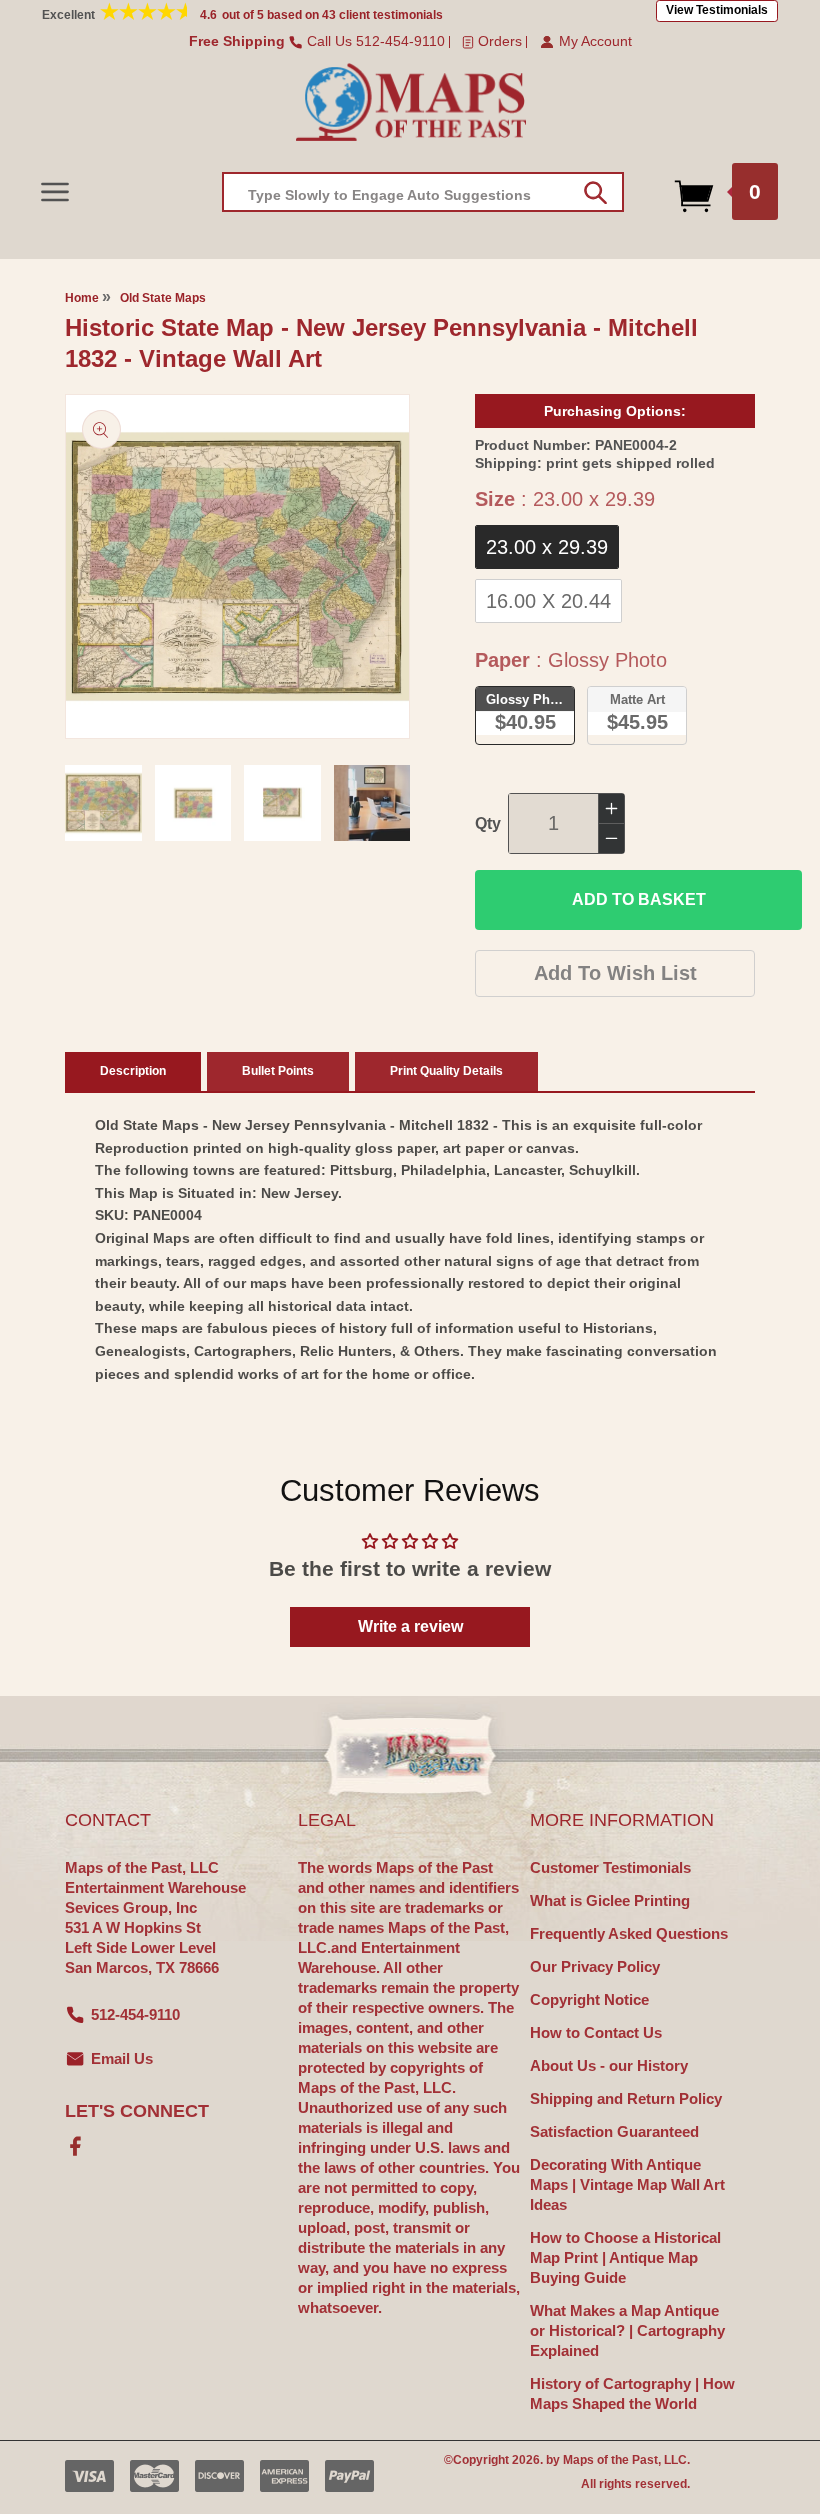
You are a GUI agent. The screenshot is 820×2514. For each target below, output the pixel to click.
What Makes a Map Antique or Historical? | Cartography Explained (627, 2330)
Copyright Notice (589, 1999)
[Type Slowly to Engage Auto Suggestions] (595, 193)
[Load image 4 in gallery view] (372, 803)
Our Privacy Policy (595, 1966)
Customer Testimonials (610, 1867)
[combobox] (423, 192)
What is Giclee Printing (610, 1900)
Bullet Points (278, 1071)
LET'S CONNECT (137, 2111)
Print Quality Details (446, 1071)
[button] (54, 191)
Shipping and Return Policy (626, 2098)
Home (82, 298)
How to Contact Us (596, 2032)
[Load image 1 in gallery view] (103, 803)
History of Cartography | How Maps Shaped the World (632, 2393)
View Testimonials (717, 10)
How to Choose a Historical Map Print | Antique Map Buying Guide (625, 2257)
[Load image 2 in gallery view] (193, 803)
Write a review (410, 1626)
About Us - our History (609, 2065)
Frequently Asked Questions (629, 1933)
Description (133, 1071)
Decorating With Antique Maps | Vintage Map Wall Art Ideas (627, 2184)
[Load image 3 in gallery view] (282, 803)
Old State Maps (163, 298)
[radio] (547, 547)
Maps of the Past (610, 2460)
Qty (488, 823)
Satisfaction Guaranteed (614, 2131)
